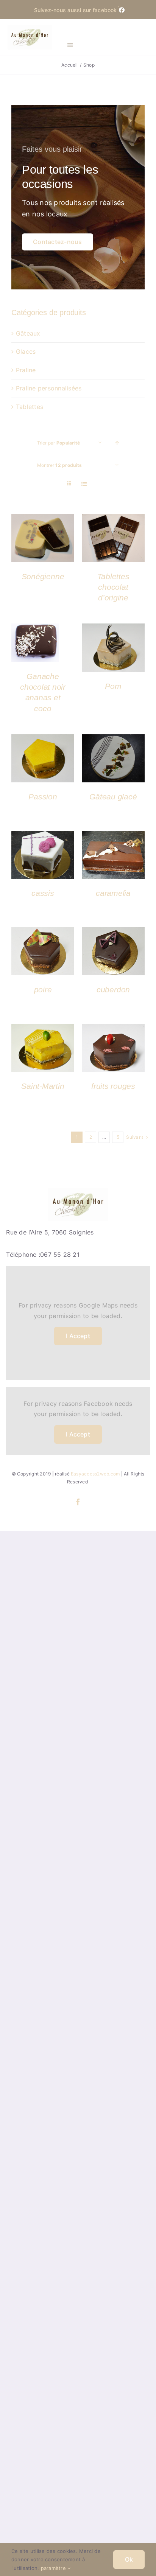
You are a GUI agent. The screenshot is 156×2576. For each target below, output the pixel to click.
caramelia (113, 893)
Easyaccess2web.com (95, 1474)
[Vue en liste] (84, 484)
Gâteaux (28, 333)
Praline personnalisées (49, 388)
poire (43, 990)
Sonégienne (43, 576)
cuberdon (113, 990)
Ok (129, 2559)
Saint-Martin (43, 1086)
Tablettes (30, 407)
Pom (113, 686)
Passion (43, 797)
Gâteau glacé (113, 797)
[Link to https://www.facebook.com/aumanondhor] (119, 6)
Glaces (26, 351)
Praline (26, 370)
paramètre (54, 2568)
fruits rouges (113, 1086)
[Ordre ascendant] (117, 443)
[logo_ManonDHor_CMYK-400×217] (30, 28)
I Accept (78, 1336)
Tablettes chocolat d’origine (113, 587)
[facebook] (78, 1502)
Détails (43, 539)
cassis (43, 893)
